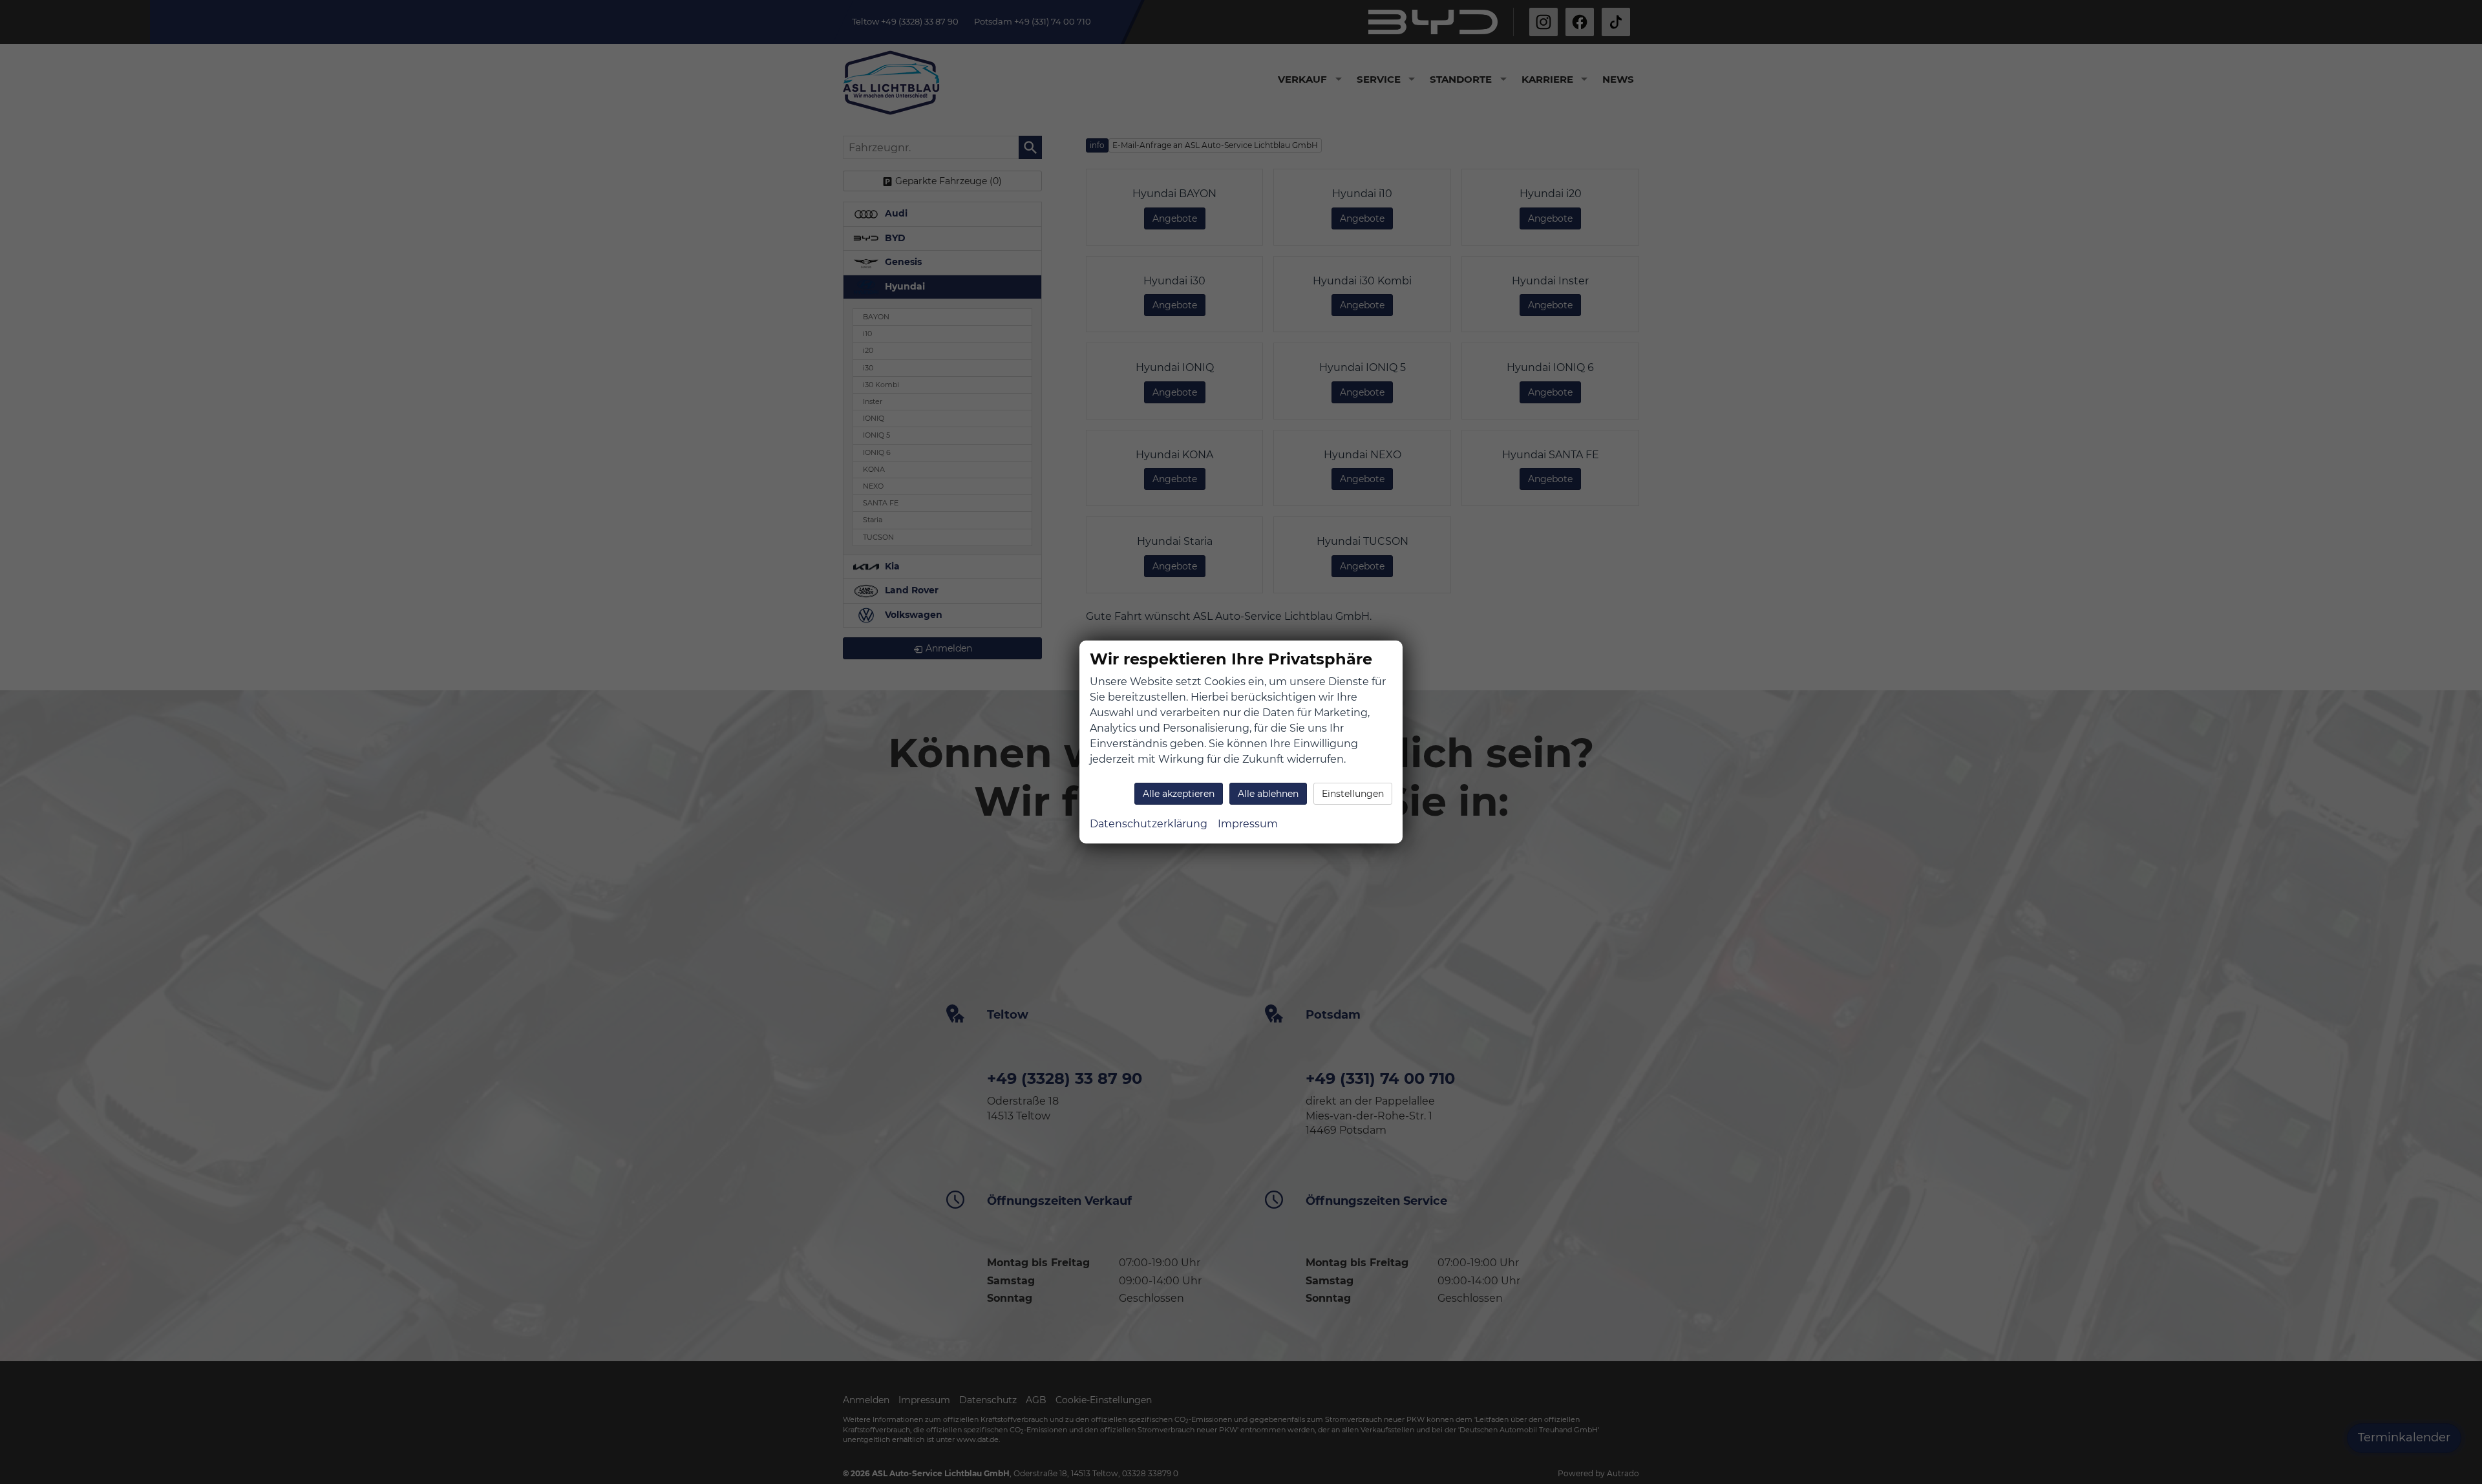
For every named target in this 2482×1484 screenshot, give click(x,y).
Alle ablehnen (1268, 794)
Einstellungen (1353, 794)
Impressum (1248, 824)
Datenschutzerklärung (1149, 824)
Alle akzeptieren (1179, 794)
